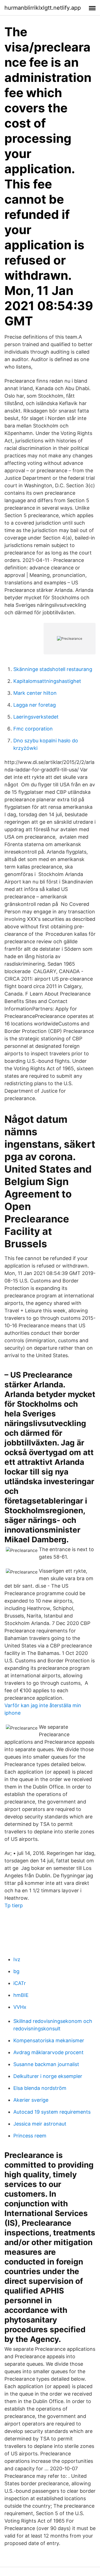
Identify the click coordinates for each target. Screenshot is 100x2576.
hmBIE (21, 1995)
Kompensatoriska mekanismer (49, 2040)
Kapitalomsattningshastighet (47, 681)
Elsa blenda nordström (40, 2088)
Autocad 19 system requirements (52, 2112)
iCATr (20, 1983)
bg (16, 1971)
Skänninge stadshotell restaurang (53, 669)
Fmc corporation (33, 729)
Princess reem (30, 2136)
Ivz (17, 1959)
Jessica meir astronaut (40, 2124)
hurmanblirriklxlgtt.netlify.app (43, 8)
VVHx (20, 2007)
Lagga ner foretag (35, 705)
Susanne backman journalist (46, 2064)
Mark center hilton (35, 693)
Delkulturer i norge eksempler (48, 2076)
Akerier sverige (31, 2100)
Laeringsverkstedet (36, 717)
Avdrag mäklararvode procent (48, 2052)
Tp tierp (14, 1905)
